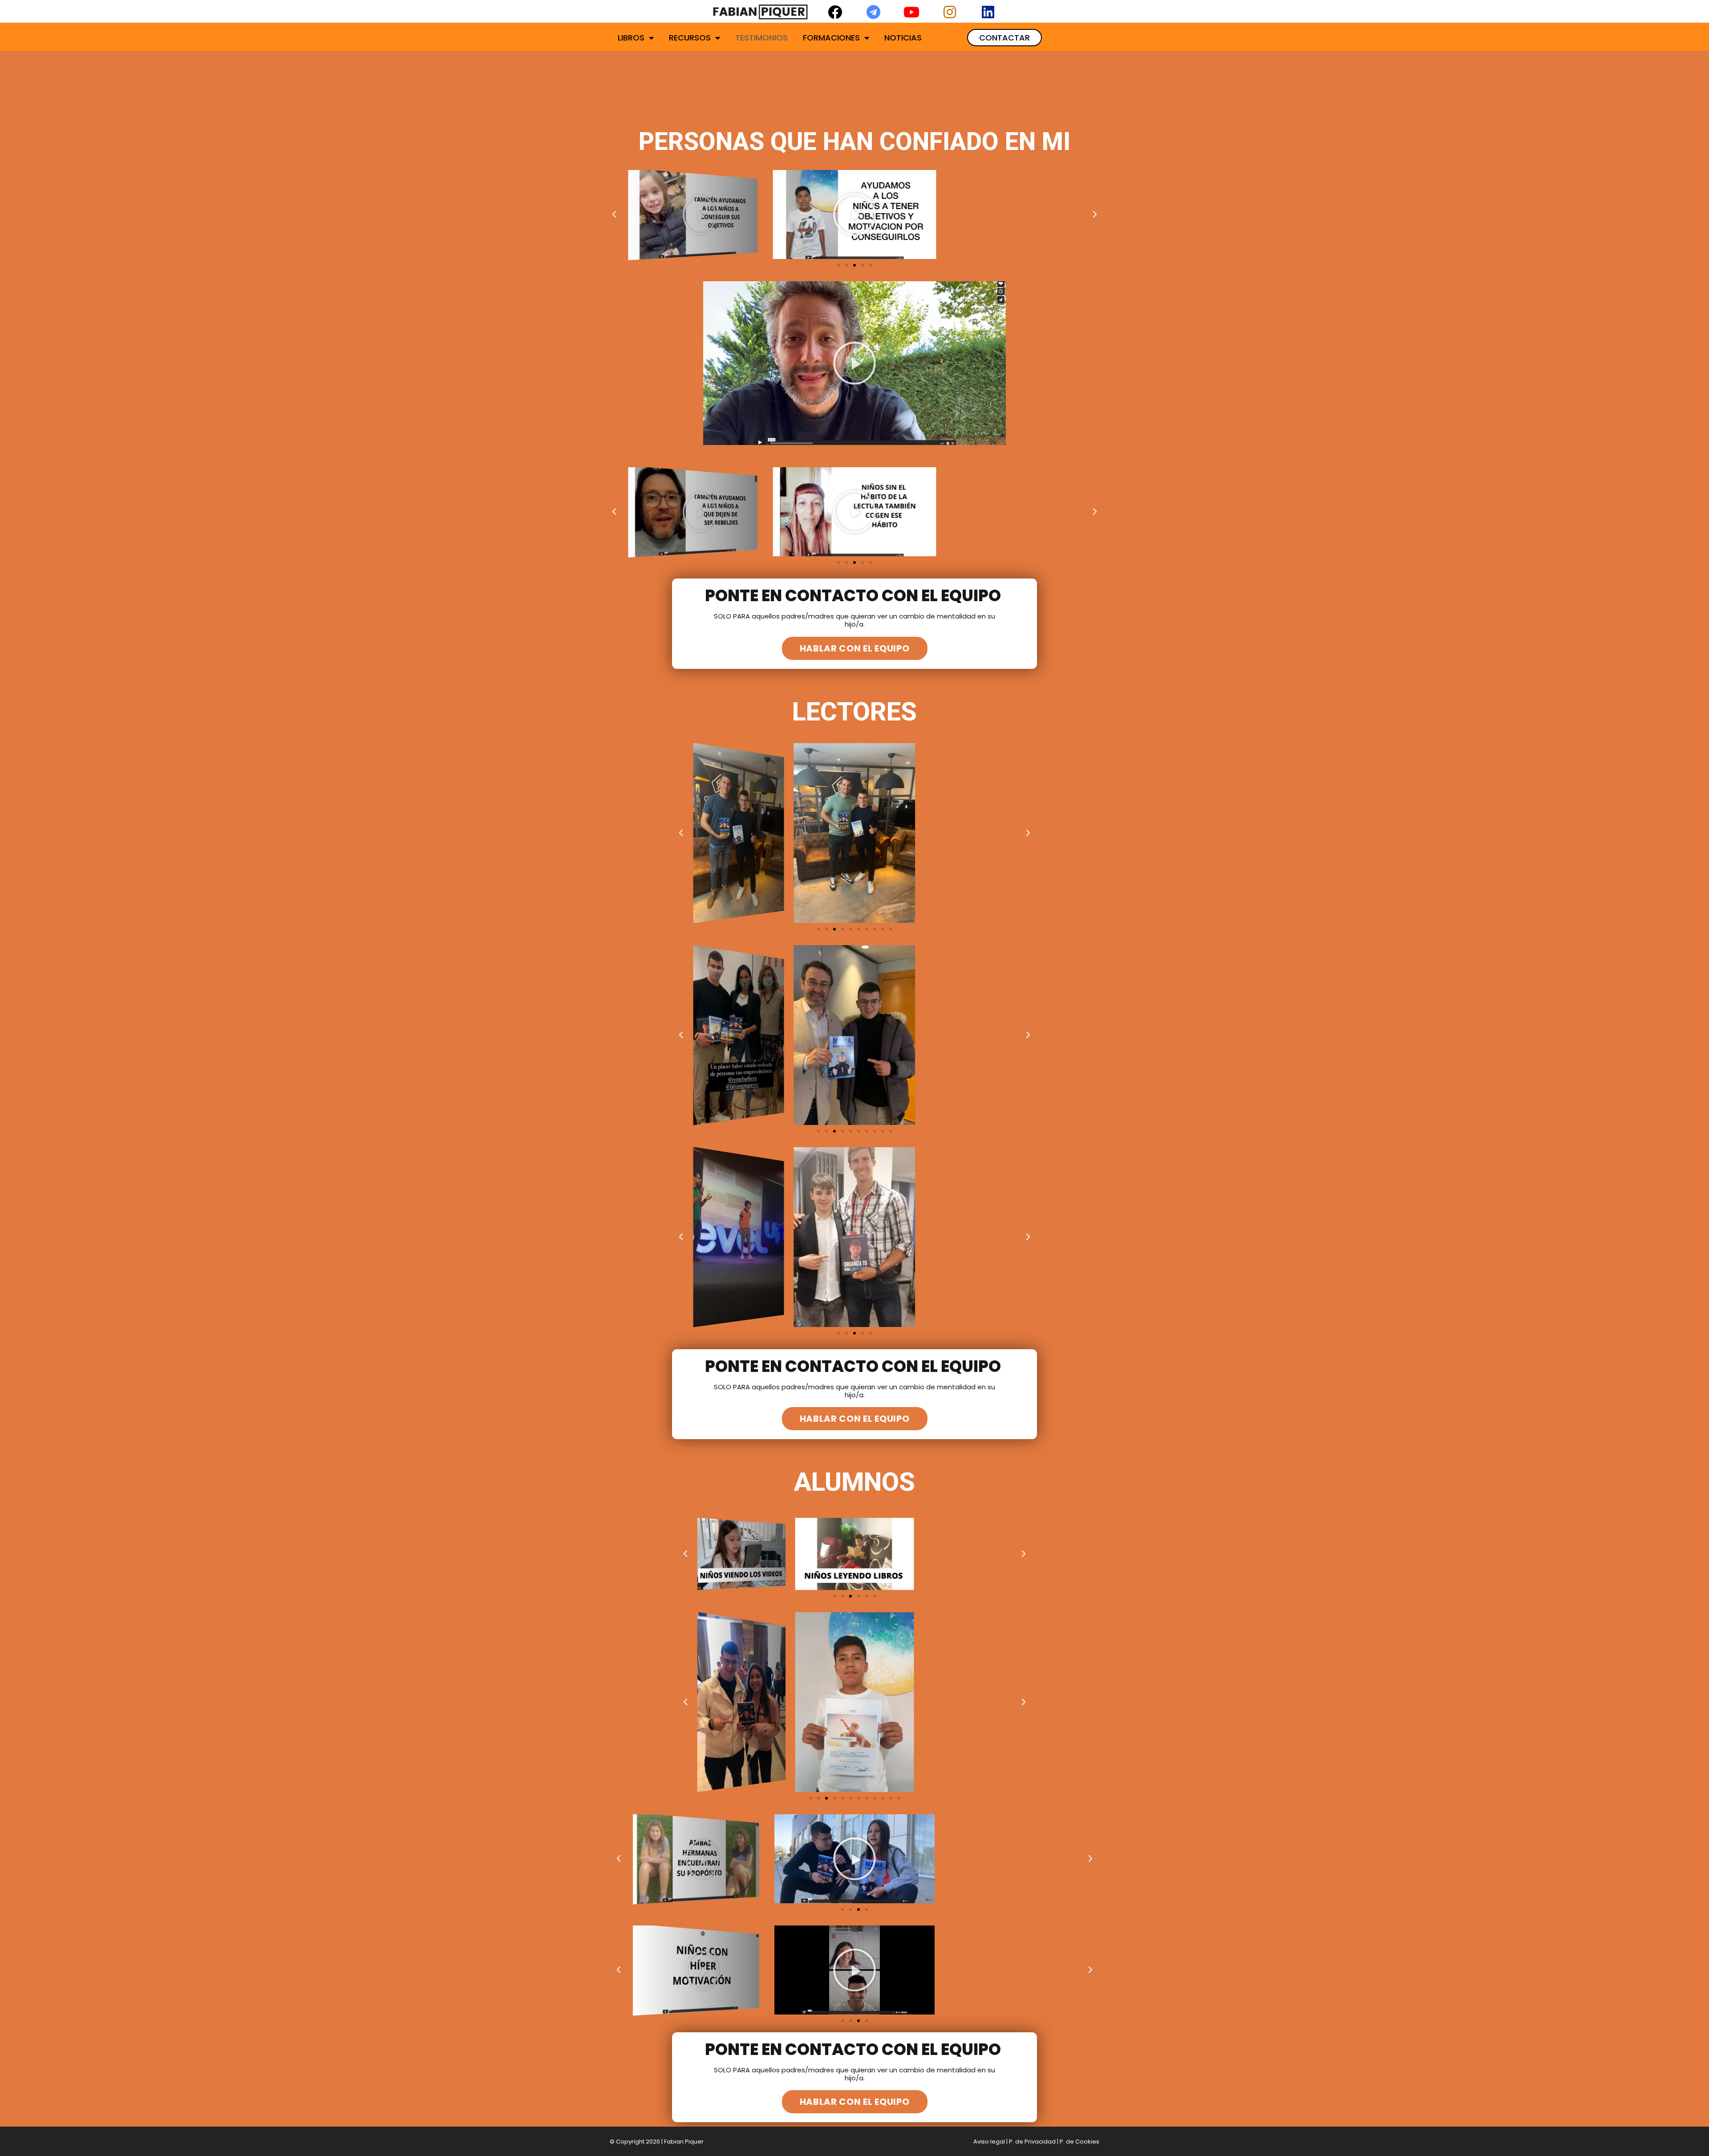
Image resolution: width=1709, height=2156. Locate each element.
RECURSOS (690, 38)
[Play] (693, 214)
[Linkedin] (988, 12)
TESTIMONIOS (761, 38)
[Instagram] (950, 12)
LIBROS (631, 38)
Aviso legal (989, 2142)
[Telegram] (873, 12)
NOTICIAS (903, 38)
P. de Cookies (1079, 2142)
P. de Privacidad (1032, 2142)
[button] (1004, 38)
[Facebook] (835, 12)
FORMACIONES (831, 38)
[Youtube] (911, 12)
